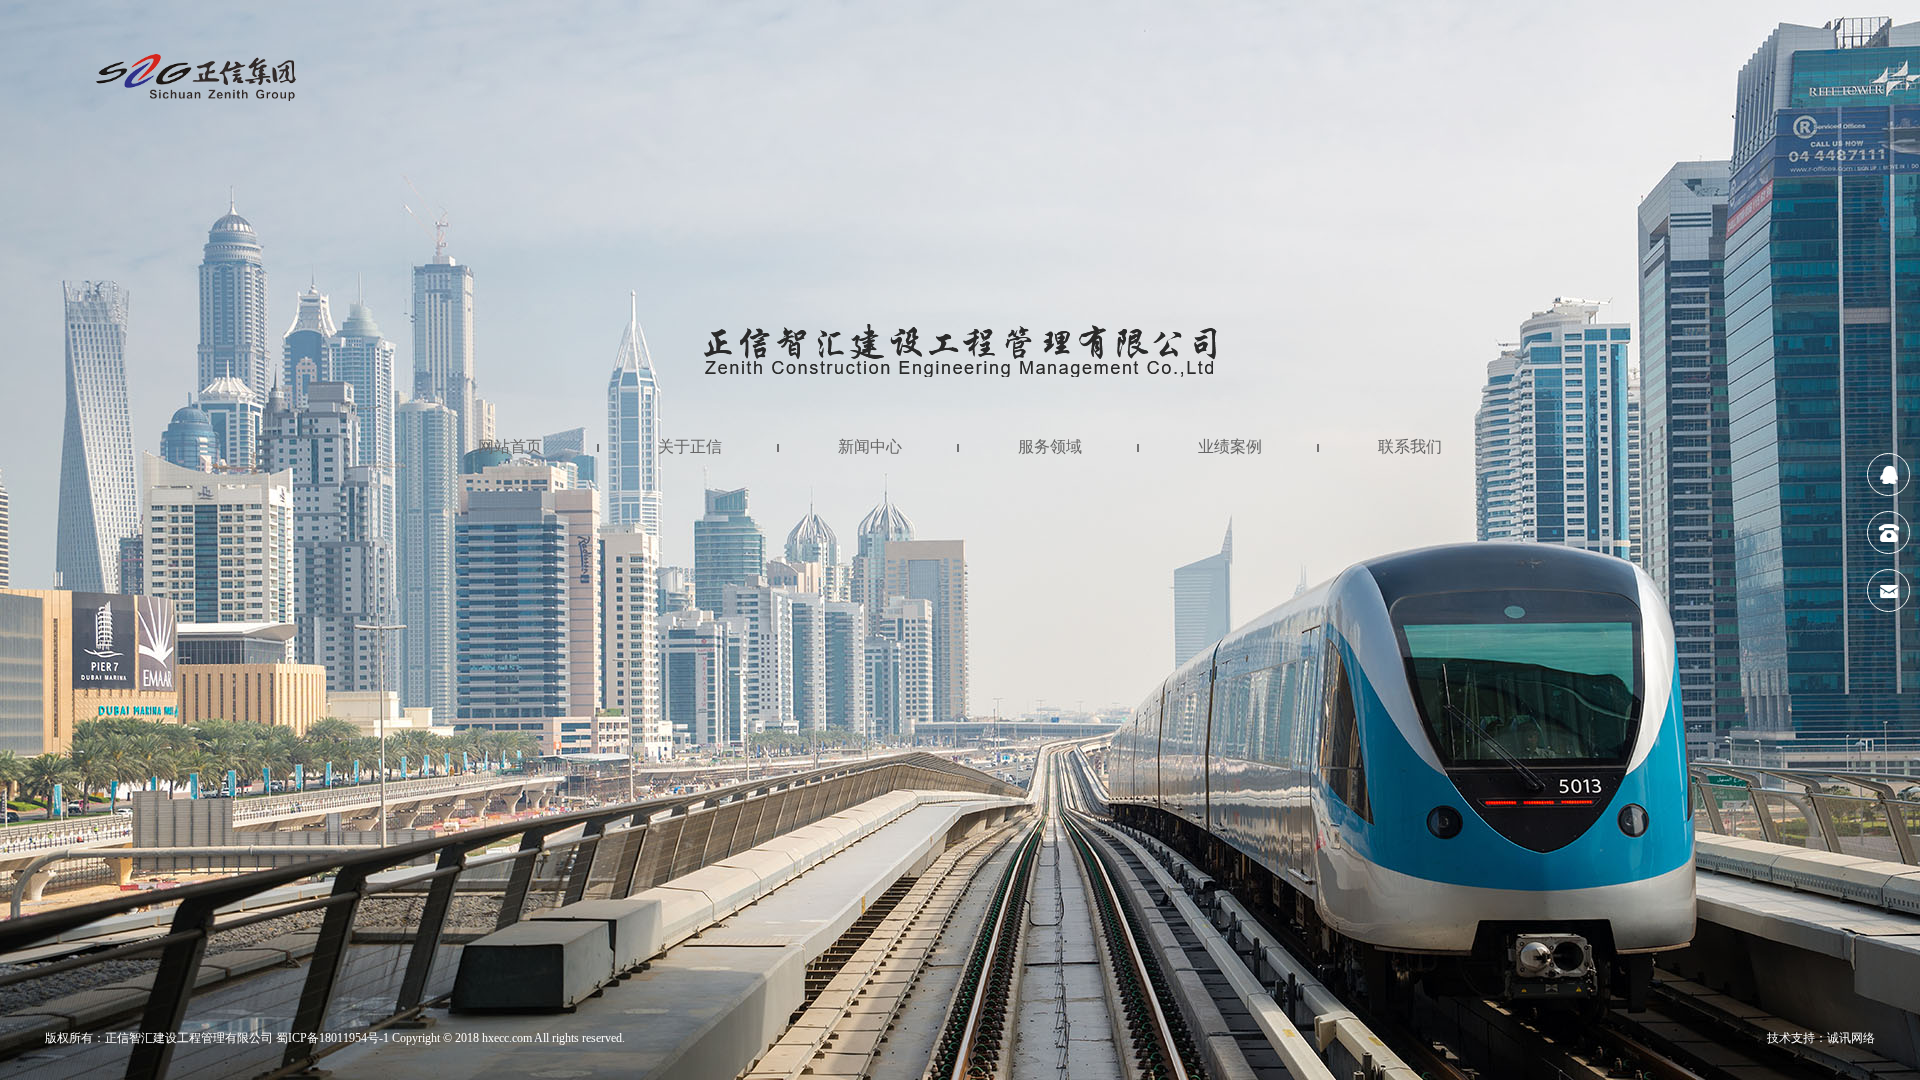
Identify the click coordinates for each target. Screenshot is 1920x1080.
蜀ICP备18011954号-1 (332, 1038)
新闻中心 (870, 446)
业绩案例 (1230, 446)
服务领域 (1050, 446)
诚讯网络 (1851, 1038)
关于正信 (690, 446)
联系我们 (1410, 446)
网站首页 (510, 446)
